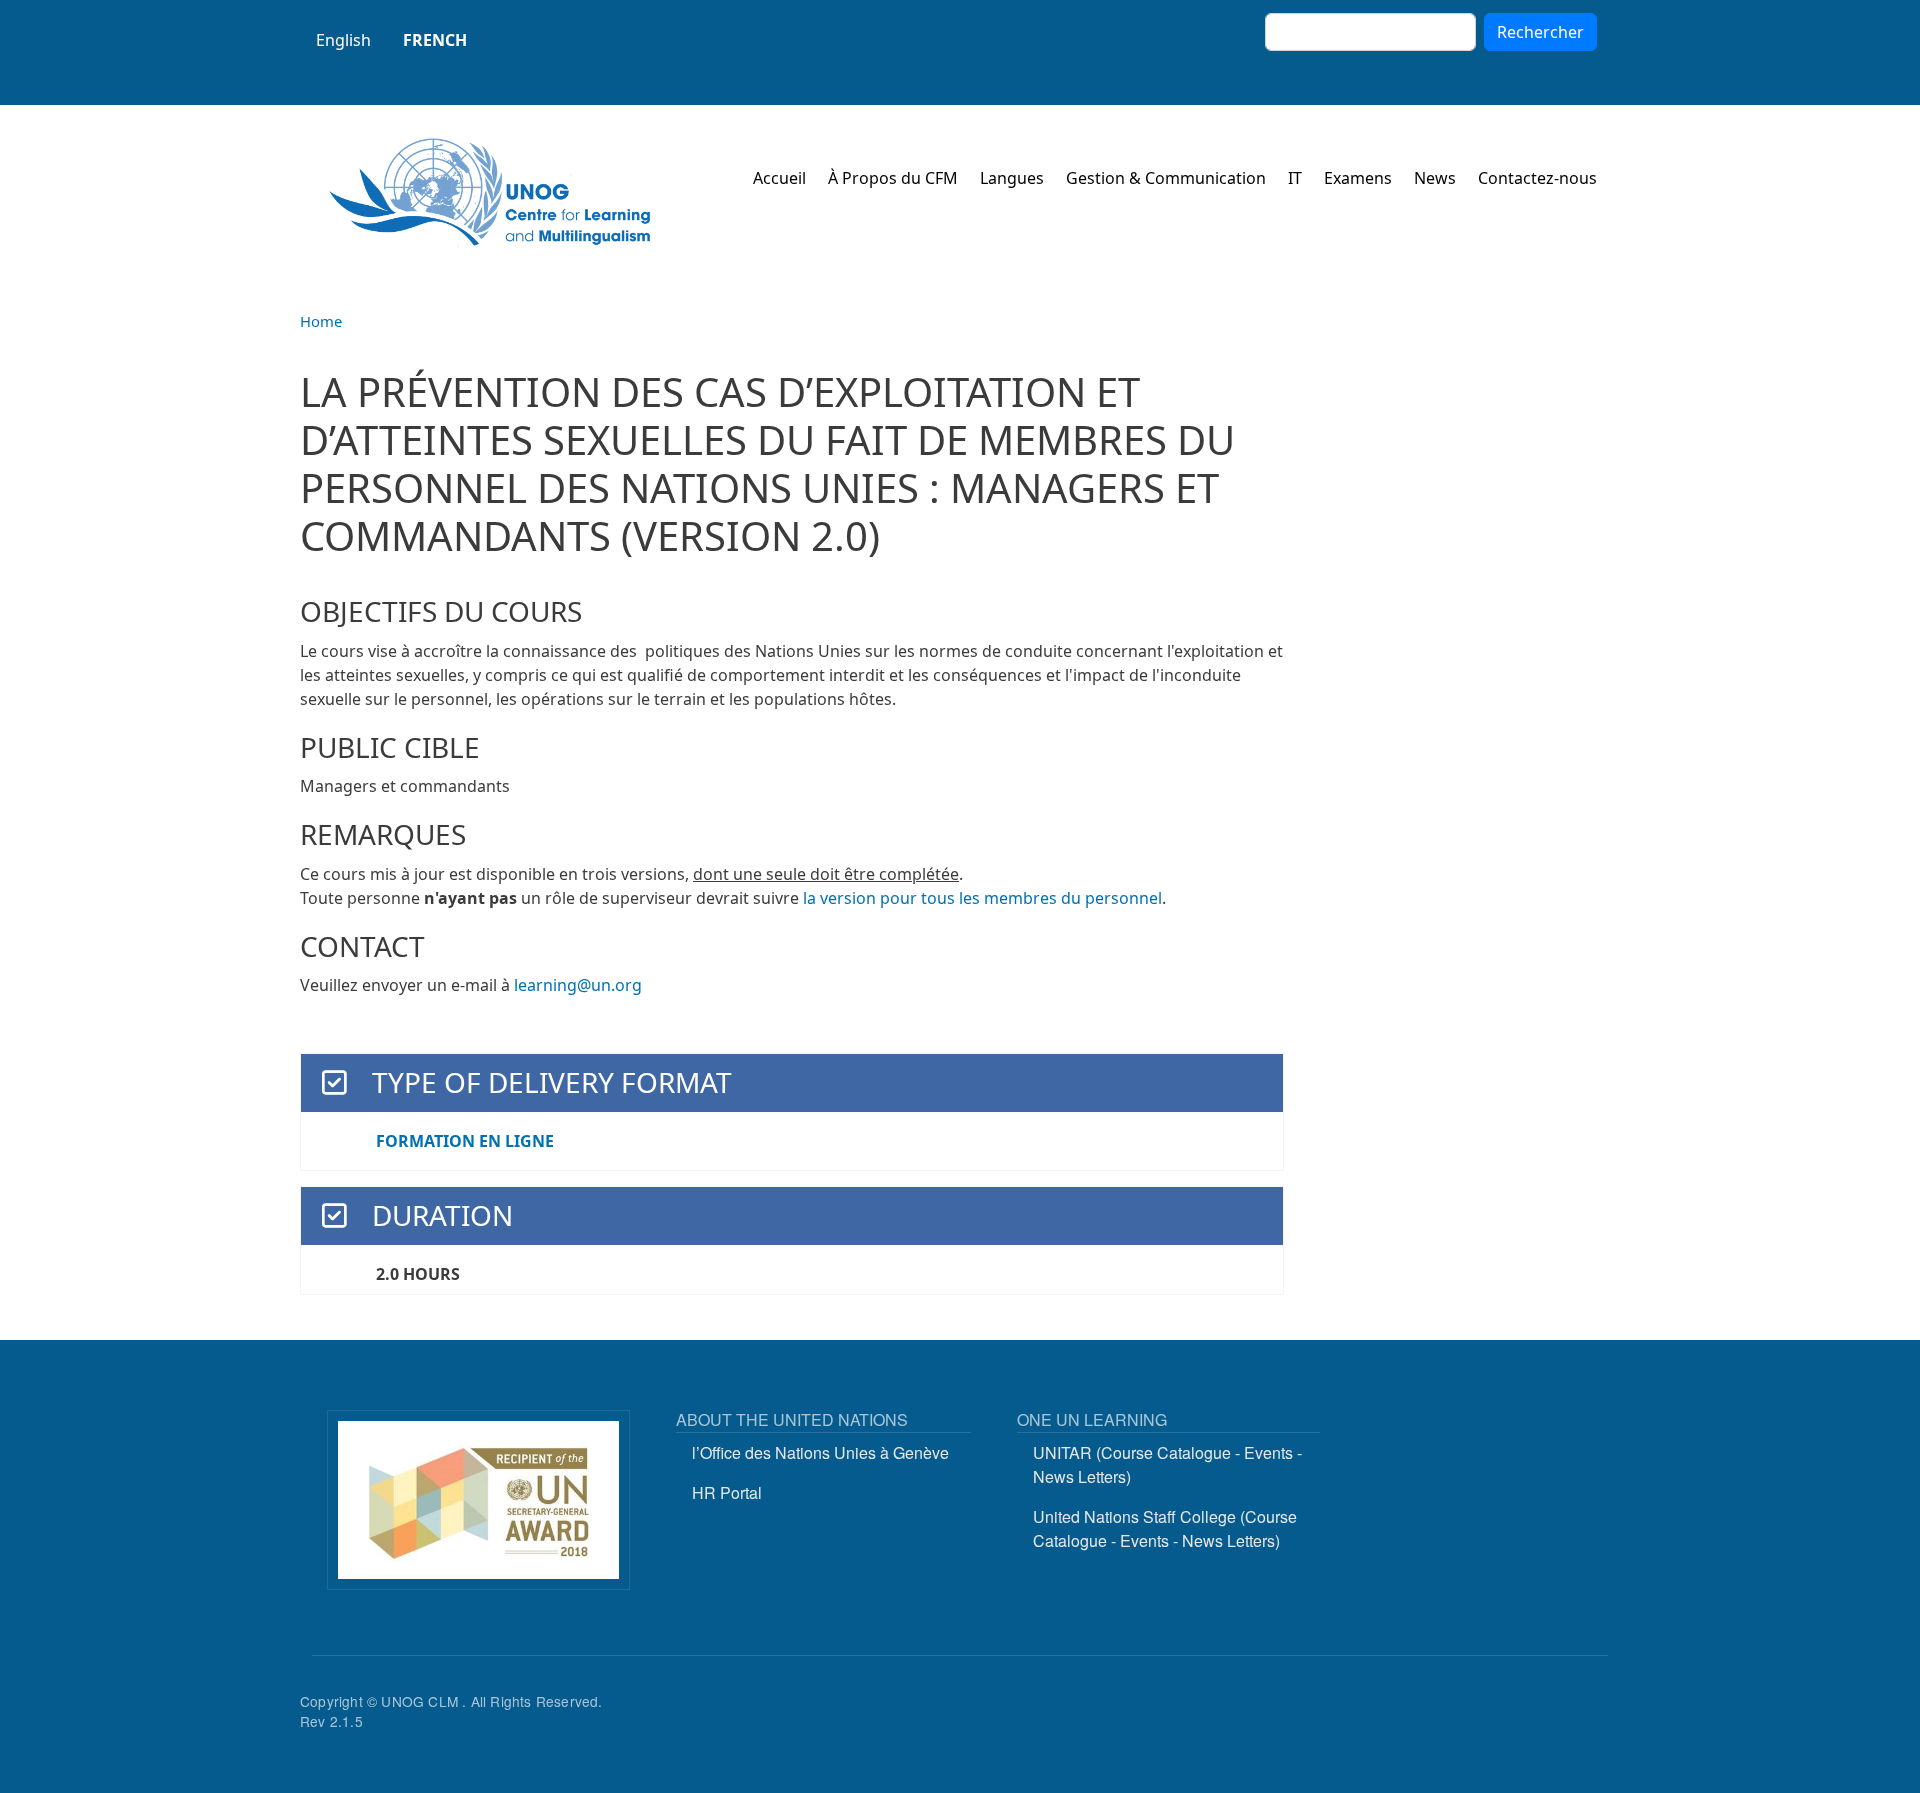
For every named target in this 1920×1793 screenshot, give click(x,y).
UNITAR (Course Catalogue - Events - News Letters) (1167, 1464)
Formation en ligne (465, 1141)
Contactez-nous (1537, 178)
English (343, 40)
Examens (1358, 178)
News (1435, 178)
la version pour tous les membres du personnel (982, 898)
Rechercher (1540, 32)
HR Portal (727, 1492)
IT (1295, 178)
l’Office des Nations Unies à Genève (820, 1452)
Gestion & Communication (1166, 178)
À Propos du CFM (893, 178)
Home (321, 321)
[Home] (490, 192)
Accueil (779, 178)
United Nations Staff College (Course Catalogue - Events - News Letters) (1165, 1528)
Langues (1012, 178)
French (435, 40)
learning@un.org (578, 985)
